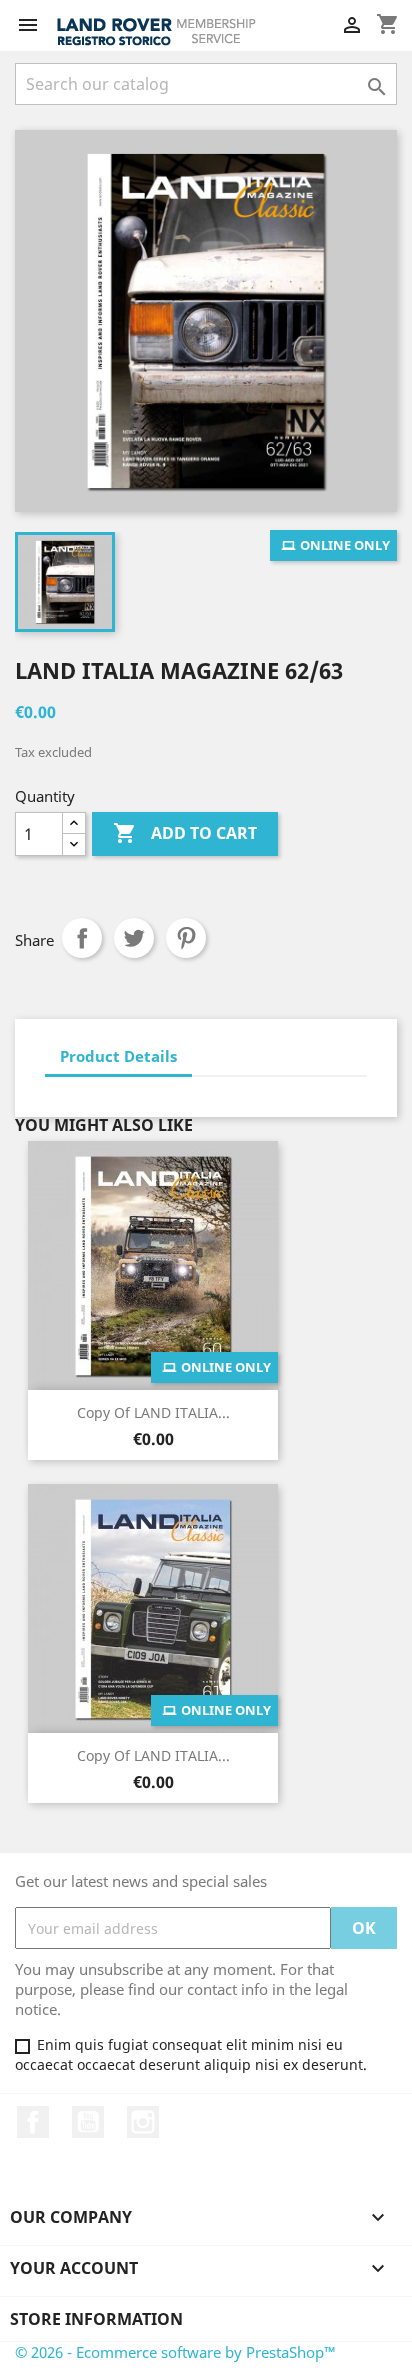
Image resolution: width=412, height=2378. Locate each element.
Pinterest (186, 938)
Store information (96, 2319)
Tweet (134, 938)
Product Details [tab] (118, 1056)
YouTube (88, 2122)
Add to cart (185, 833)
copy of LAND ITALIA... (153, 1412)
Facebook (33, 2122)
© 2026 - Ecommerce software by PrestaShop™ (175, 2352)
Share (82, 938)
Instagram (143, 2122)
